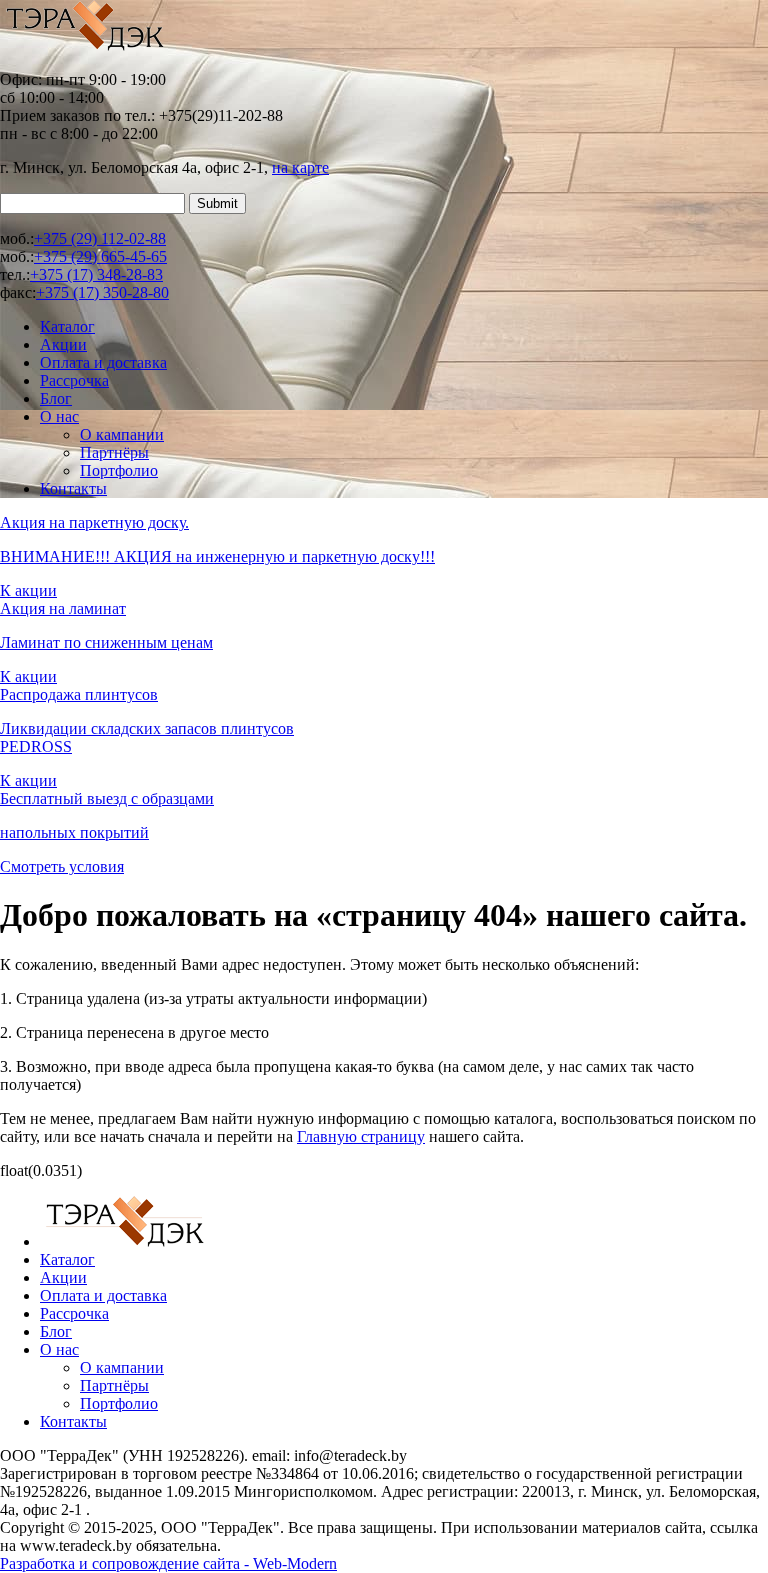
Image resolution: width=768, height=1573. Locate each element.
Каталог (67, 326)
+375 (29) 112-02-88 (100, 238)
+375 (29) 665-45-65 (100, 256)
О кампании (122, 434)
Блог (56, 398)
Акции (63, 344)
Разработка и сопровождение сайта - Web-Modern (168, 1563)
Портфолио (119, 470)
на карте (300, 167)
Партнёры (114, 452)
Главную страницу (361, 1136)
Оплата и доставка (103, 362)
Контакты (73, 488)
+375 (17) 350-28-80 (102, 292)
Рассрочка (74, 380)
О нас (59, 416)
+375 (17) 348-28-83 (96, 274)
